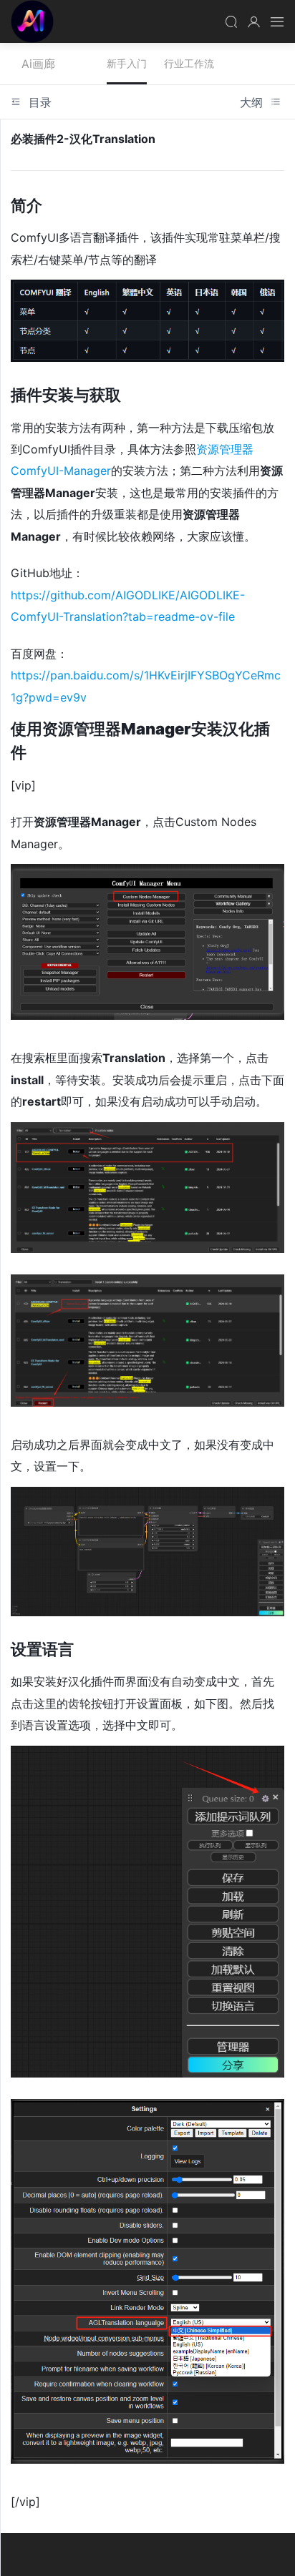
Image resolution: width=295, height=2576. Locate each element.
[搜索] (231, 21)
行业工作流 (189, 63)
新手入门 (127, 63)
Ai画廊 (32, 21)
